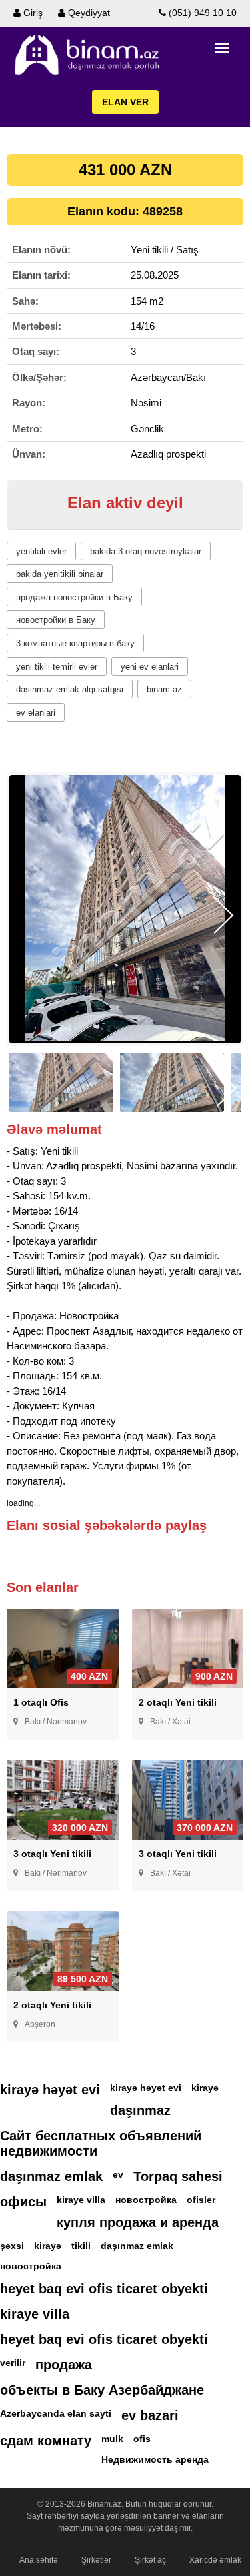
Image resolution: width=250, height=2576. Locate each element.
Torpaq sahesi (178, 2176)
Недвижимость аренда (155, 2459)
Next (224, 915)
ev (118, 2174)
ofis (142, 2439)
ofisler (201, 2200)
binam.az (164, 689)
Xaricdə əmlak (215, 2560)
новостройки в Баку (56, 620)
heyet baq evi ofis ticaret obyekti (104, 2289)
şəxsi (12, 2246)
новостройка (146, 2200)
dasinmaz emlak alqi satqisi (70, 689)
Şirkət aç (150, 2560)
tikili (81, 2246)
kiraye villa (81, 2200)
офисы (23, 2202)
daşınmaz (140, 2110)
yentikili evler (41, 551)
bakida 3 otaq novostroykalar (146, 551)
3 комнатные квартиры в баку (75, 643)
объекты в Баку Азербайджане (102, 2390)
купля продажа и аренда (138, 2222)
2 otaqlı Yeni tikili (178, 1702)
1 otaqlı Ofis (41, 1702)
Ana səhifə (39, 2560)
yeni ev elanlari (150, 667)
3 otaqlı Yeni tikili (52, 1854)
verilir (13, 2363)
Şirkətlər (96, 2560)
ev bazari (150, 2415)
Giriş (32, 13)
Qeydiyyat (88, 13)
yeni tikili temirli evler (57, 667)
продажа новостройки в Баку (74, 597)
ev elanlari (36, 713)
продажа (64, 2365)
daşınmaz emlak (51, 2176)
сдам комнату (46, 2441)
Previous (26, 915)
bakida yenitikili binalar (60, 574)
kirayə (205, 2088)
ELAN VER (125, 102)
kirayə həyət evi (50, 2090)
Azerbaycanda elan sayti (56, 2413)
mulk (112, 2439)
